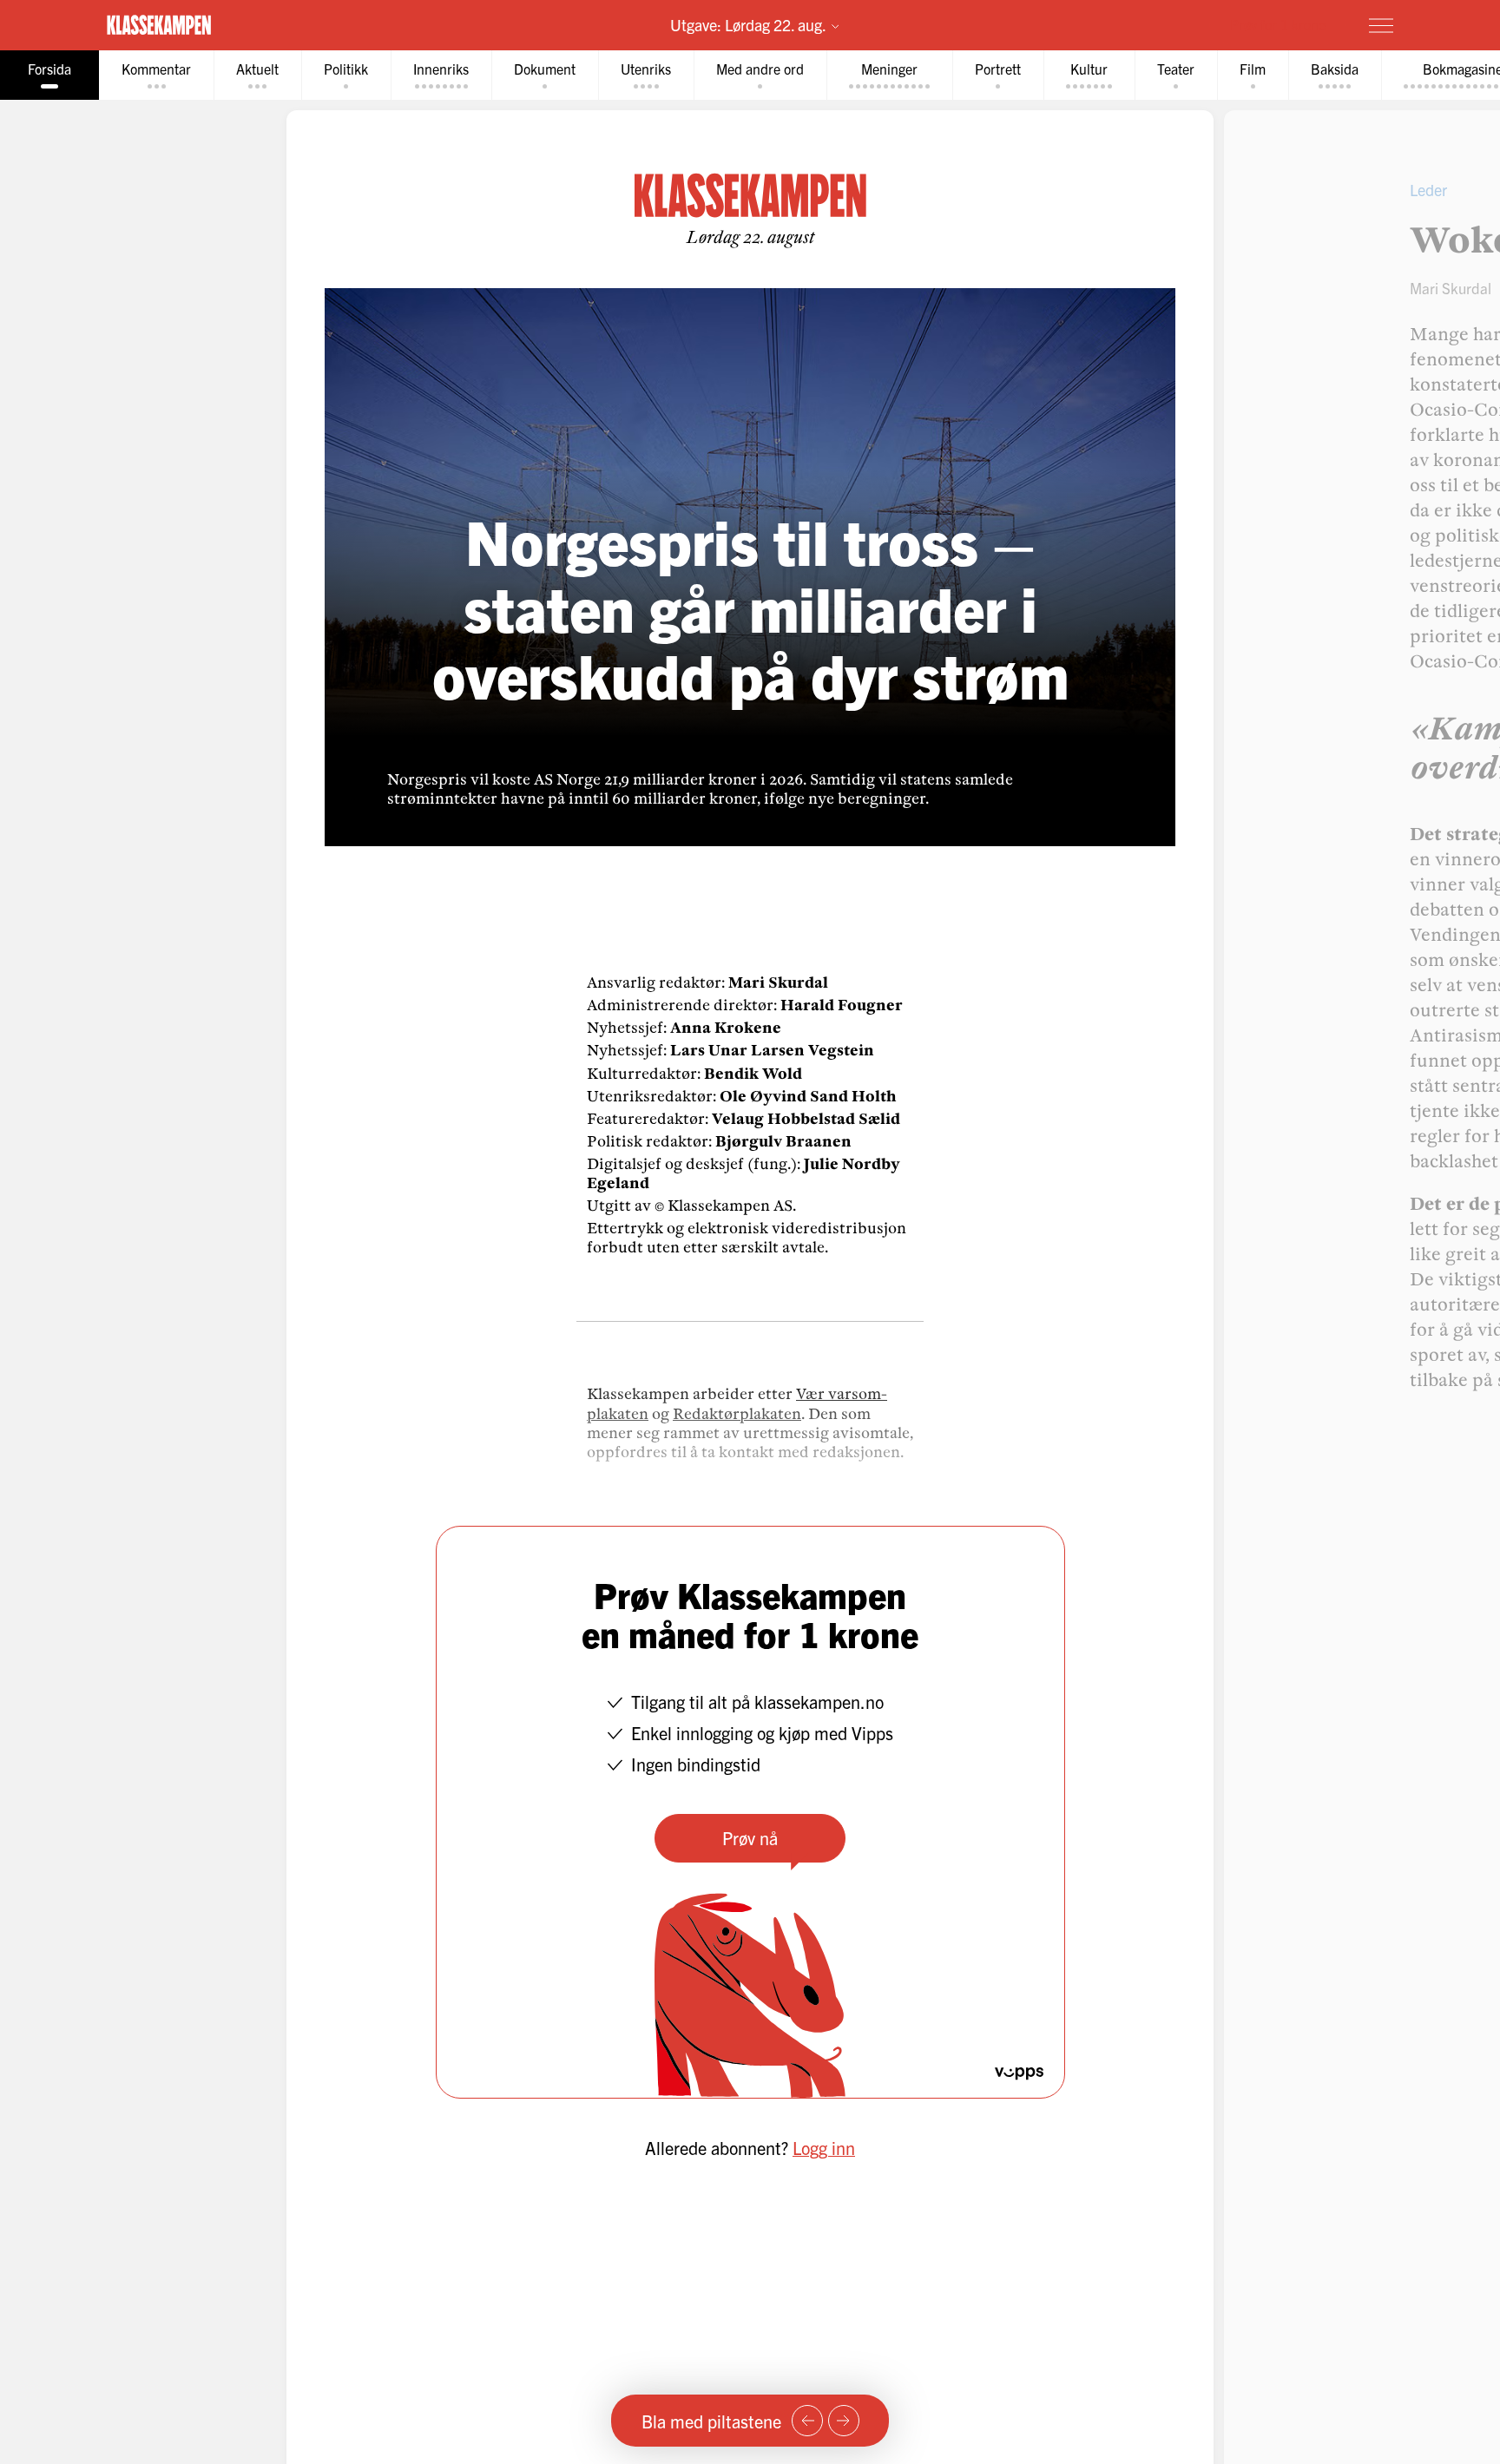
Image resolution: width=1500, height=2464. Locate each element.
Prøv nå (750, 1838)
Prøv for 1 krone (1278, 24)
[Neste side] (844, 2421)
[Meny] (1381, 25)
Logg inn (824, 2148)
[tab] (49, 75)
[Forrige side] (807, 2421)
